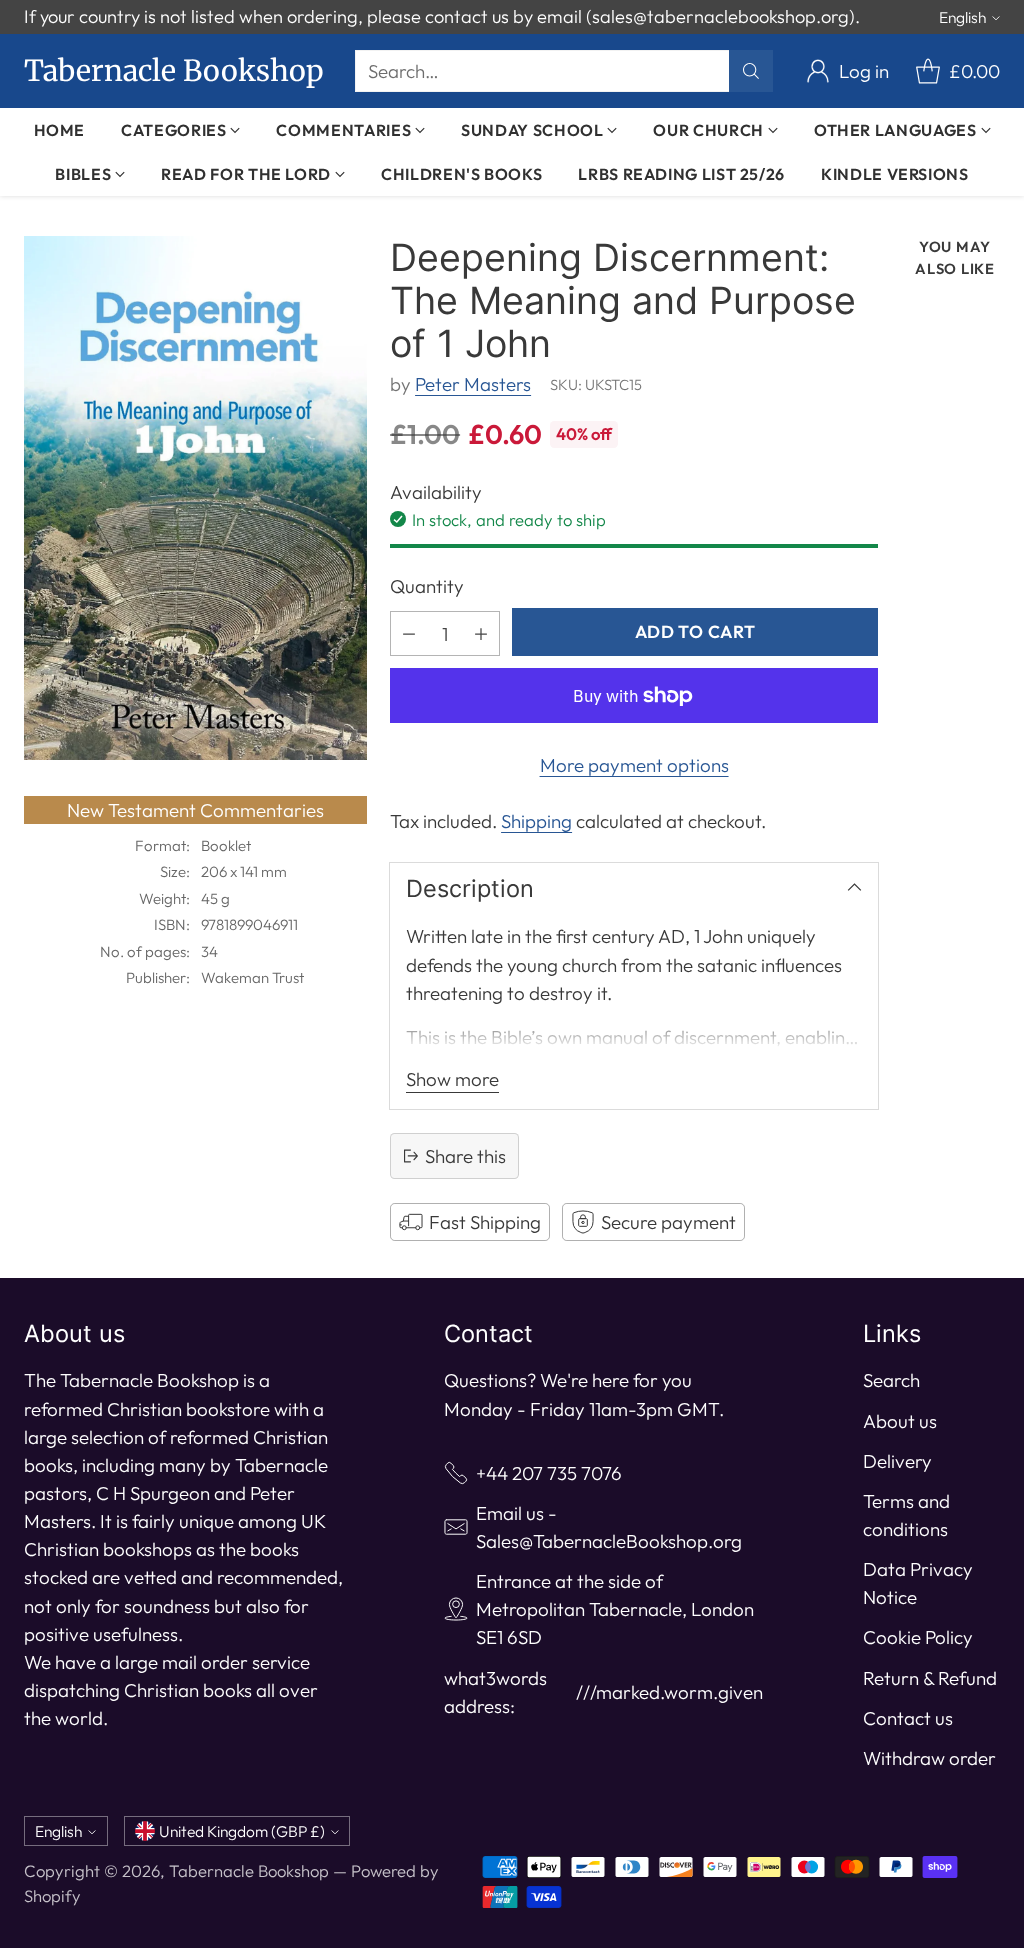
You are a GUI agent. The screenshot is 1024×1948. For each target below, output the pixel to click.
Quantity (427, 586)
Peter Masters (473, 384)
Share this (465, 1156)
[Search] (751, 71)
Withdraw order (929, 1758)
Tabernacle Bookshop (249, 1870)
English (962, 17)
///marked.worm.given (669, 1692)
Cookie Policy (918, 1637)
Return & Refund (930, 1678)
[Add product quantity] (481, 633)
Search (891, 1380)
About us (900, 1421)
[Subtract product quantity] (409, 633)
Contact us (908, 1718)
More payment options (634, 765)
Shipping (536, 821)
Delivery (897, 1461)
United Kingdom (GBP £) (242, 1831)
